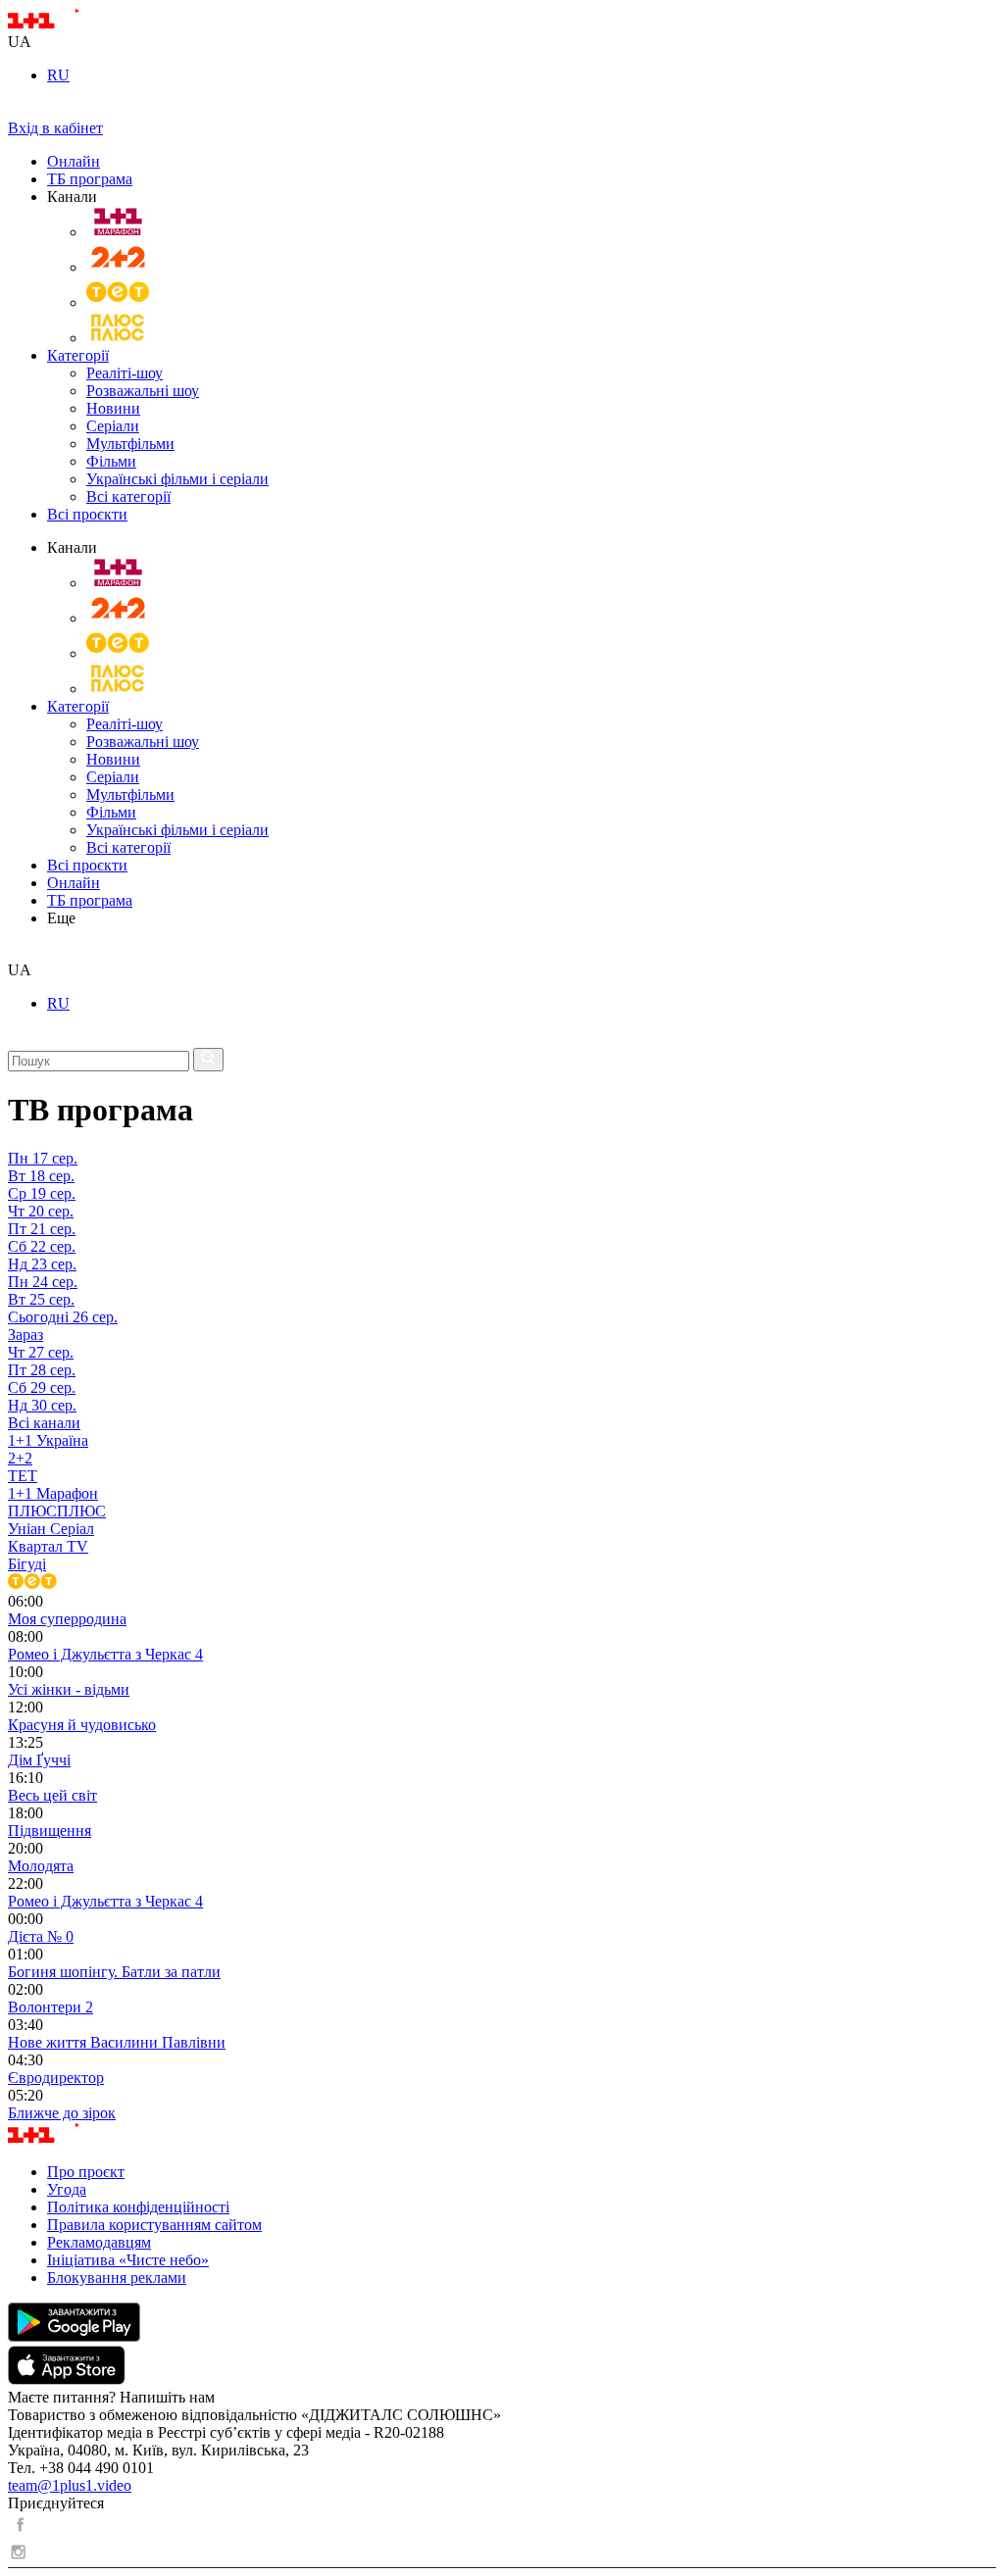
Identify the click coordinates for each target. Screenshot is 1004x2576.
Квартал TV (48, 1546)
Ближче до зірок (62, 2113)
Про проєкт (86, 2172)
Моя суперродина (67, 1619)
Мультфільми (130, 444)
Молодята (41, 1866)
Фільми (111, 461)
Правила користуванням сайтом (154, 2225)
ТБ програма (90, 179)
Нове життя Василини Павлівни (117, 2042)
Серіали (113, 426)
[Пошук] (208, 1060)
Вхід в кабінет (55, 128)
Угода (67, 2189)
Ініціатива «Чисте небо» (128, 2260)
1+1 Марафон (53, 1493)
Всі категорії (128, 496)
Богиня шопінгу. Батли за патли (114, 1972)
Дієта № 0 (41, 1936)
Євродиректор (56, 2078)
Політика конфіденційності (138, 2207)
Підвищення (50, 1831)
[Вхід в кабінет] (16, 110)
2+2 (20, 1458)
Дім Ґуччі (39, 1760)
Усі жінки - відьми (69, 1689)
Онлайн (74, 161)
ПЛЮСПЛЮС (57, 1511)
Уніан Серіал (51, 1529)
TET (23, 1476)
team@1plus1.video (70, 2485)
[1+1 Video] (69, 24)
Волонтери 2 (50, 2007)
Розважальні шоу (143, 391)
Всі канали (44, 1423)
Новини (113, 408)
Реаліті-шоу (125, 373)
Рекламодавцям (99, 2242)
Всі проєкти (87, 514)
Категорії (78, 355)
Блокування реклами (117, 2278)
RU (58, 75)
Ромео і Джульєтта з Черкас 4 (105, 1654)
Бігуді (27, 1564)
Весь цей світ (52, 1795)
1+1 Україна (48, 1440)
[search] (15, 952)
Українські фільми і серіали (177, 479)
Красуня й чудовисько (82, 1725)
